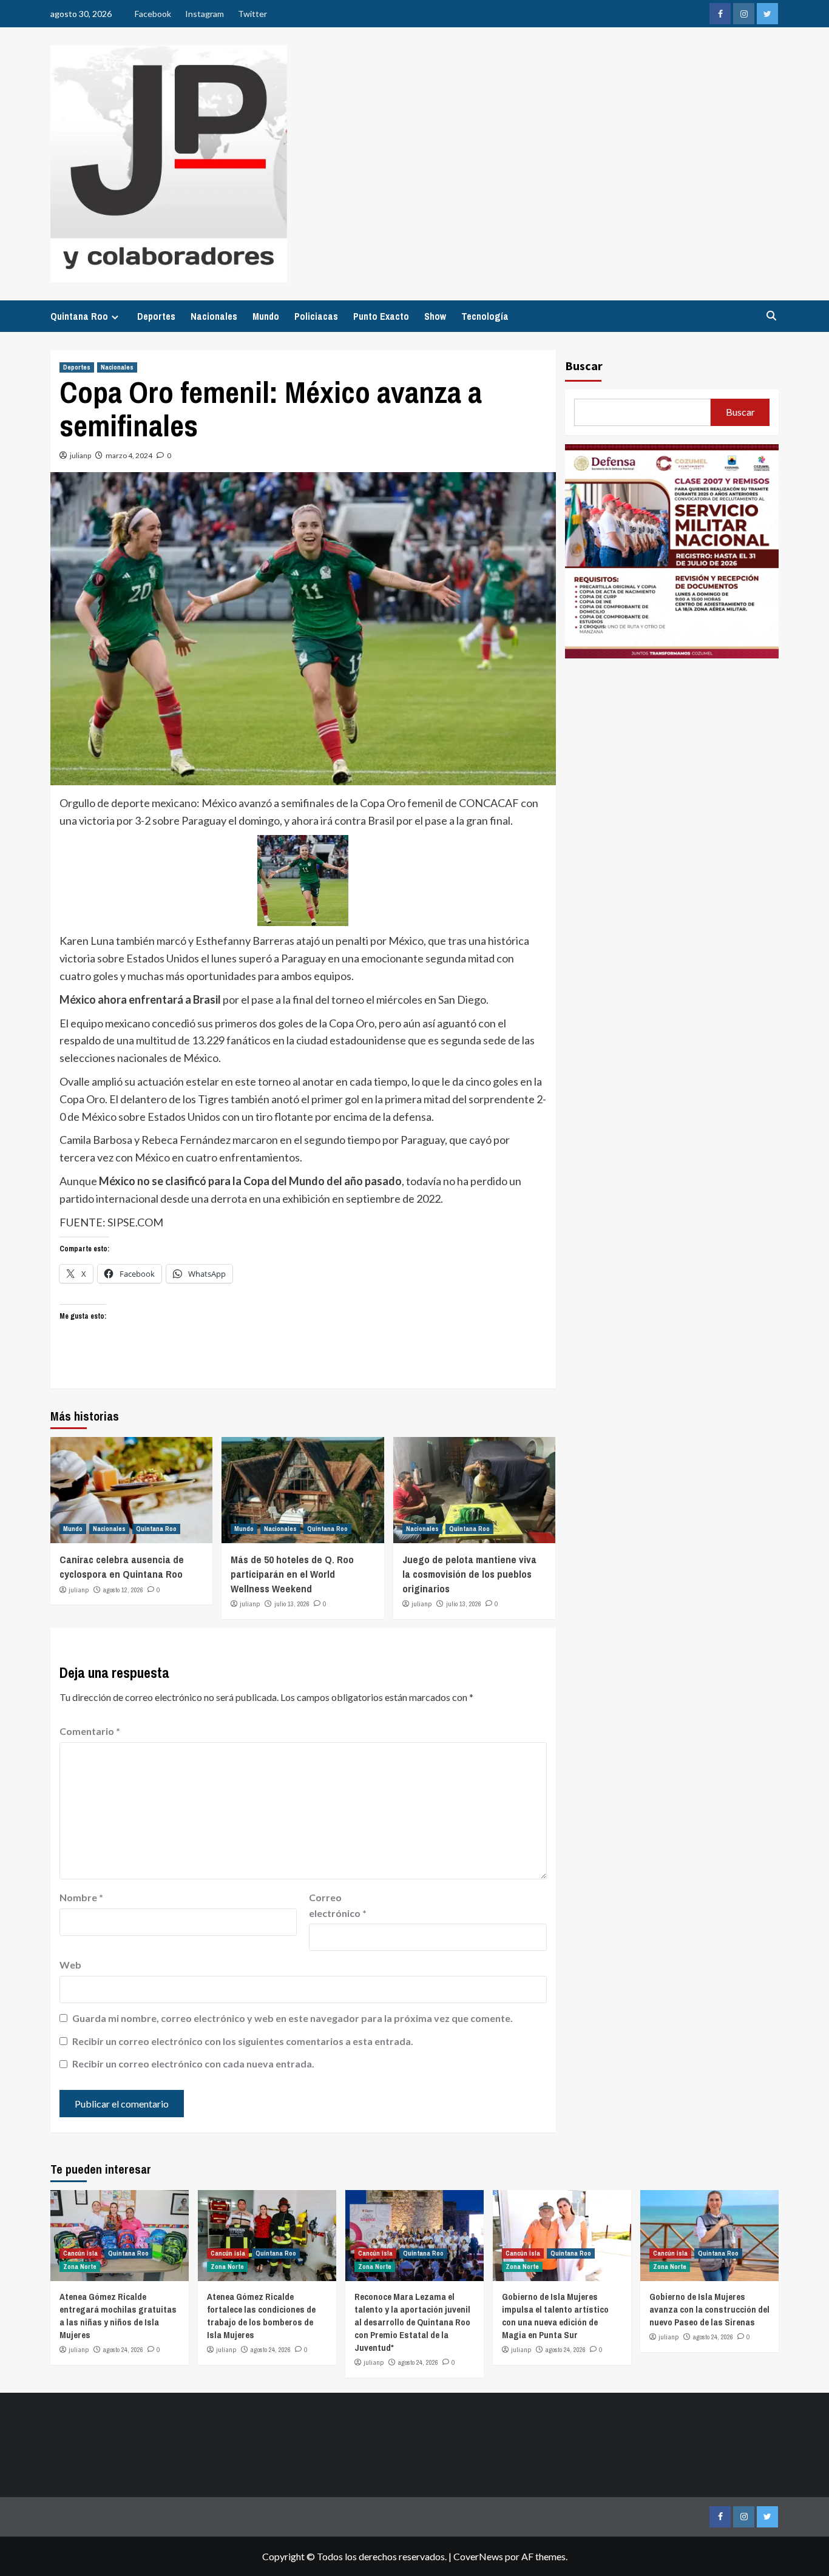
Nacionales (214, 316)
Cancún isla (80, 2253)
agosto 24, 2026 (123, 2350)
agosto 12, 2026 (123, 1590)
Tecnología (485, 316)
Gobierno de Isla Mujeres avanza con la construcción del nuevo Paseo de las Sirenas (709, 2309)
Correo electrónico (338, 1905)
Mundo (266, 316)
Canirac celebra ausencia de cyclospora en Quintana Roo (122, 1567)
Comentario (90, 1731)
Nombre (81, 1897)
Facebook (153, 14)
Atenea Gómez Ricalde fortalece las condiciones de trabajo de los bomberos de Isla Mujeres (261, 2316)
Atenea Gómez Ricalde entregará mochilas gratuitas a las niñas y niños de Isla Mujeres (118, 2316)
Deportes (156, 316)
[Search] (771, 316)
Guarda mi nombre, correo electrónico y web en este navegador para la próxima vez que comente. (293, 2018)
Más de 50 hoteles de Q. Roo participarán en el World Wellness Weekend (292, 1574)
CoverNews (478, 2556)
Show (435, 316)
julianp (80, 455)
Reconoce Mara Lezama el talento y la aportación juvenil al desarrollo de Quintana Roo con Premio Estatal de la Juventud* (412, 2322)
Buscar (584, 366)
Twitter (252, 14)
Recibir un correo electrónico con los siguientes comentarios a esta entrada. (243, 2041)
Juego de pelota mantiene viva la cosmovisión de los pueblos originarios (469, 1574)
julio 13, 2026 (292, 1604)
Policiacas (316, 316)
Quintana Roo (79, 316)
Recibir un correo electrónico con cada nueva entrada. (193, 2064)
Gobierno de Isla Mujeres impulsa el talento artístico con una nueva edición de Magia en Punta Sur (555, 2316)
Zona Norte (80, 2267)
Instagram (205, 14)
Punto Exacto (381, 316)
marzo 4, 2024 (129, 455)
